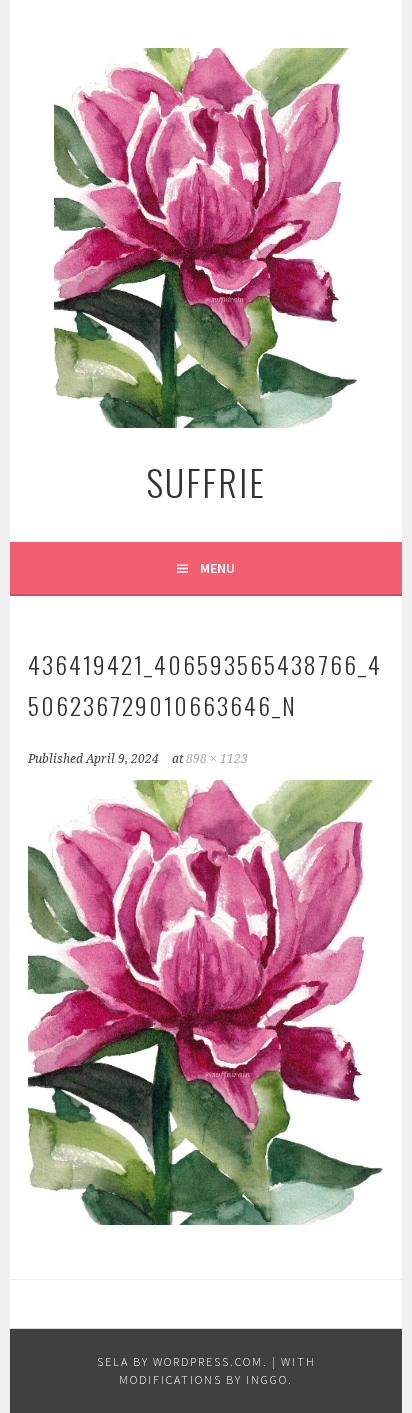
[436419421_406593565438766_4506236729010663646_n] (206, 1219)
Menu (217, 568)
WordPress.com (208, 1361)
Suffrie (206, 481)
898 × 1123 (217, 759)
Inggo (267, 1379)
